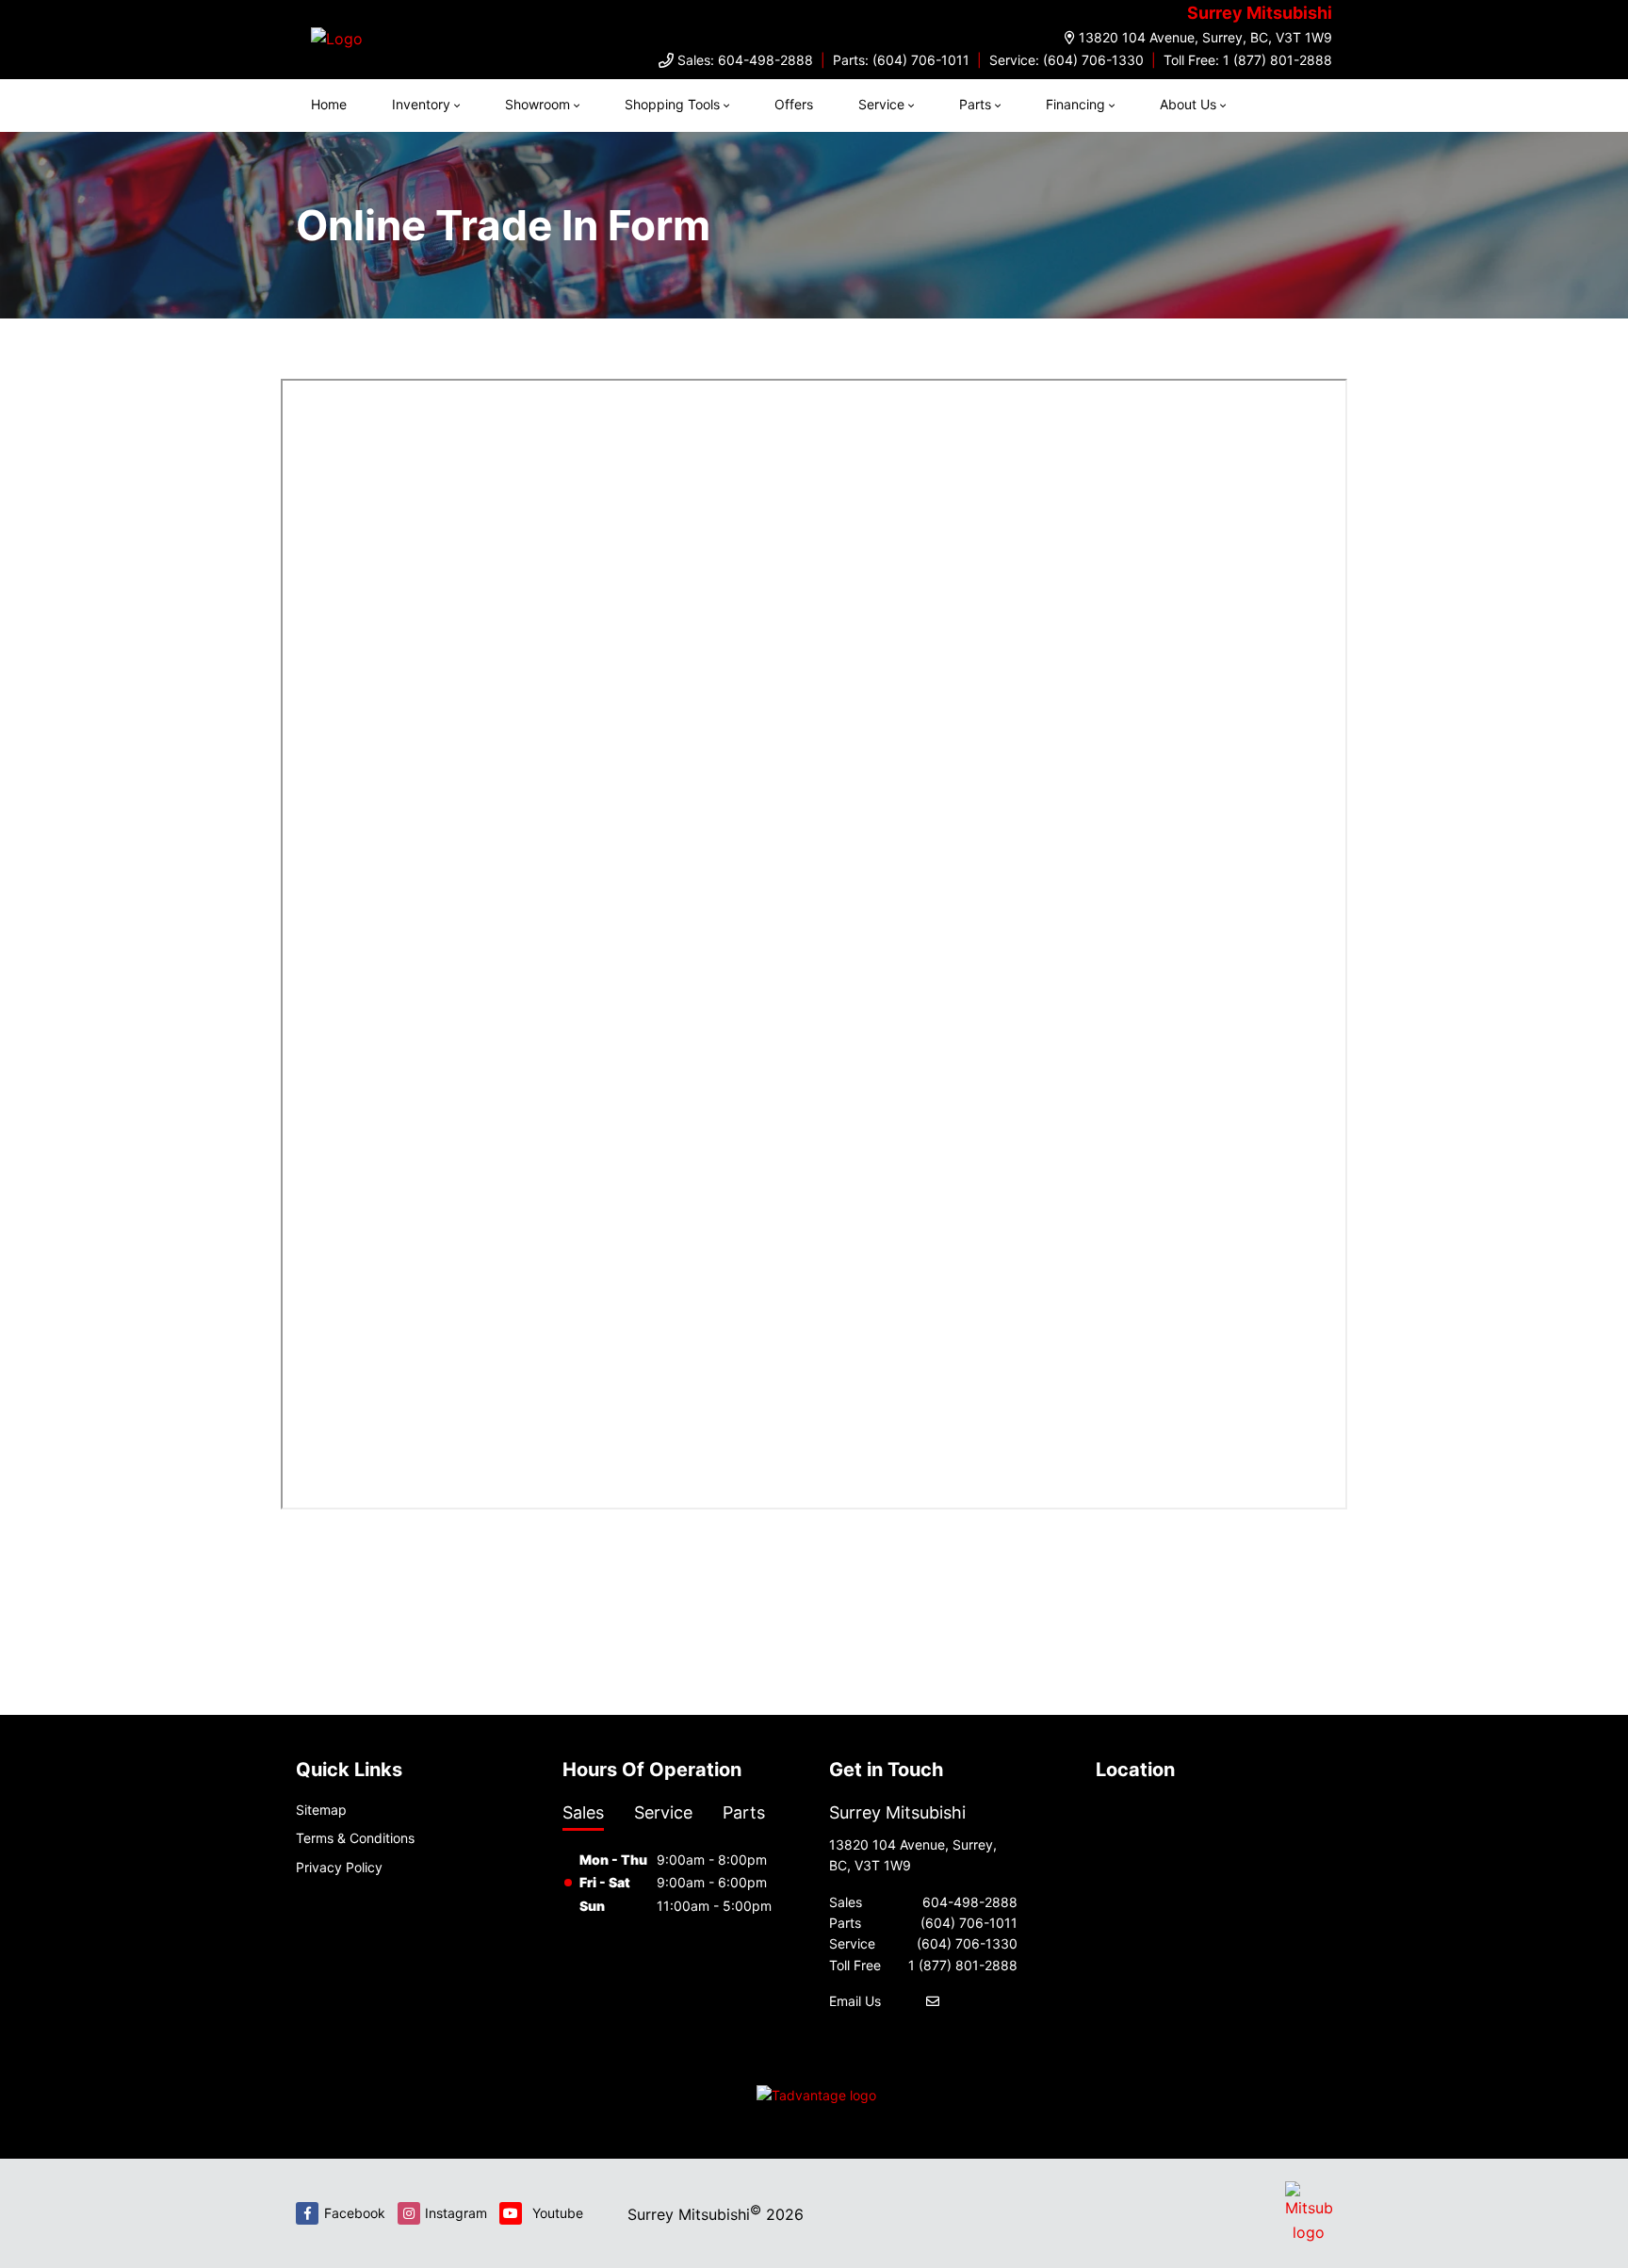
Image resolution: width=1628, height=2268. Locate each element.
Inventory (421, 104)
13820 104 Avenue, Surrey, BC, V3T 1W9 (1205, 37)
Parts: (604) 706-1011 (901, 60)
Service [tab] (663, 1812)
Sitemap (321, 1810)
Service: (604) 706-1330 (1066, 60)
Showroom (537, 104)
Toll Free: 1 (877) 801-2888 (1248, 60)
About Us (1188, 104)
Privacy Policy (339, 1867)
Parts (975, 104)
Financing (1075, 104)
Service (881, 104)
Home (329, 104)
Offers (794, 104)
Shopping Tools (672, 104)
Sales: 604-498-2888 (745, 60)
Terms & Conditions (355, 1838)
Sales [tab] (583, 1812)
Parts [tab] (744, 1812)
